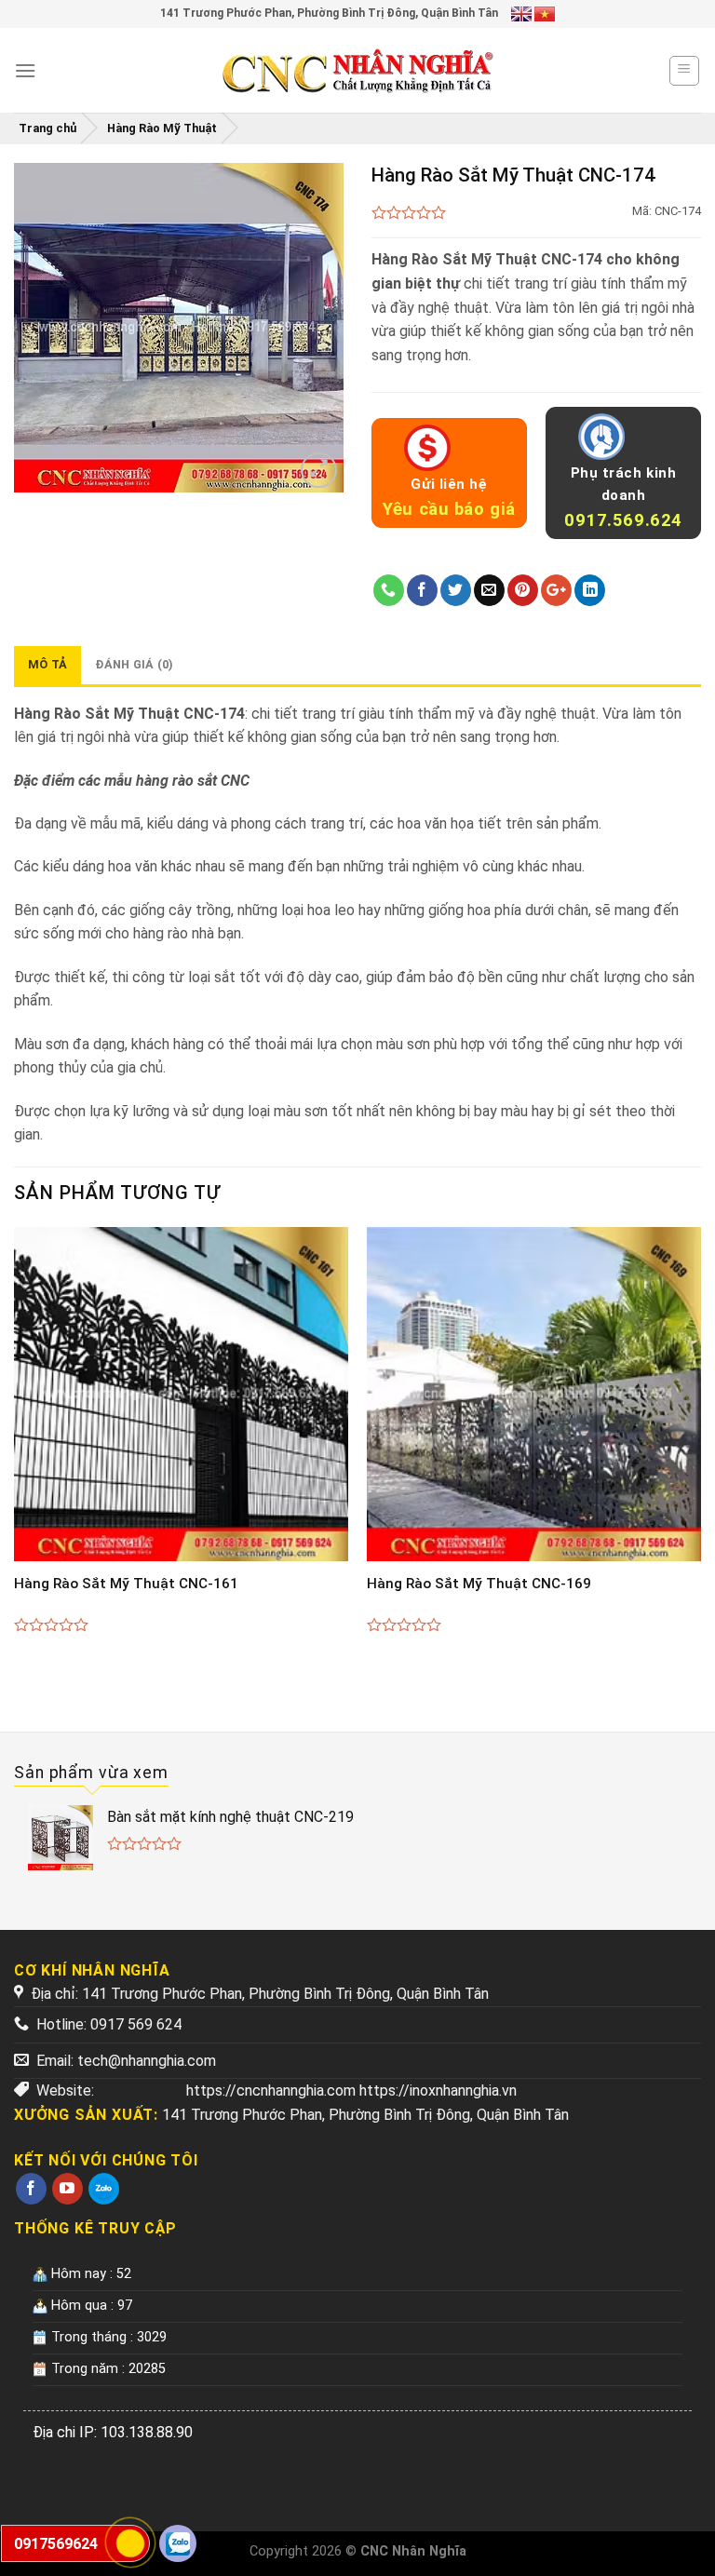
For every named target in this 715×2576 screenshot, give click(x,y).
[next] (700, 1450)
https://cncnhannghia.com (271, 2090)
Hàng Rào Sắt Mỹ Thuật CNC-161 (126, 1584)
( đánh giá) (409, 214)
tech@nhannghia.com (147, 2061)
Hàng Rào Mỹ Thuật (162, 128)
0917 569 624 (136, 2024)
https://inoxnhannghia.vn (438, 2090)
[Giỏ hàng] (685, 71)
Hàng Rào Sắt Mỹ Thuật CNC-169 (479, 1584)
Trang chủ (47, 128)
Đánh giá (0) (134, 664)
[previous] (15, 1450)
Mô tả (47, 664)
